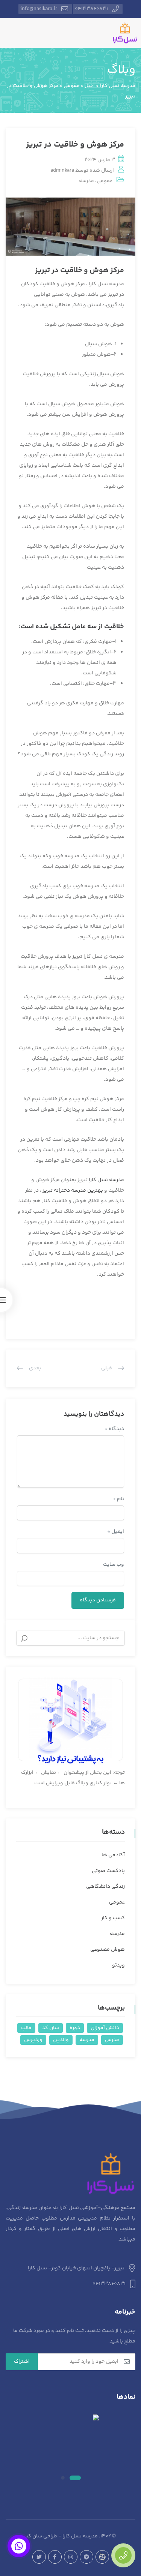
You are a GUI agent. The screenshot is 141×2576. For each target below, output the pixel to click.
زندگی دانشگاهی (105, 1887)
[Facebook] (55, 2557)
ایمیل (116, 1532)
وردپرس (33, 2040)
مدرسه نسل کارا (106, 1180)
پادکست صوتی (108, 1871)
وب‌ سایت (114, 1565)
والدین (61, 2040)
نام (118, 1499)
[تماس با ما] (123, 2555)
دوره (75, 2028)
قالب (26, 2028)
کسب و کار (113, 1918)
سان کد (51, 2028)
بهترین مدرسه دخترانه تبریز (73, 1191)
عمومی (105, 181)
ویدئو (118, 1965)
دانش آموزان (105, 2028)
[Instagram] (71, 2557)
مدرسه (86, 181)
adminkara (62, 171)
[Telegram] (86, 2557)
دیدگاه (114, 1429)
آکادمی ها (113, 1855)
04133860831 (91, 9)
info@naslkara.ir (39, 9)
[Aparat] (102, 2557)
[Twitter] (39, 2557)
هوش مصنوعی (108, 1950)
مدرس (112, 2040)
